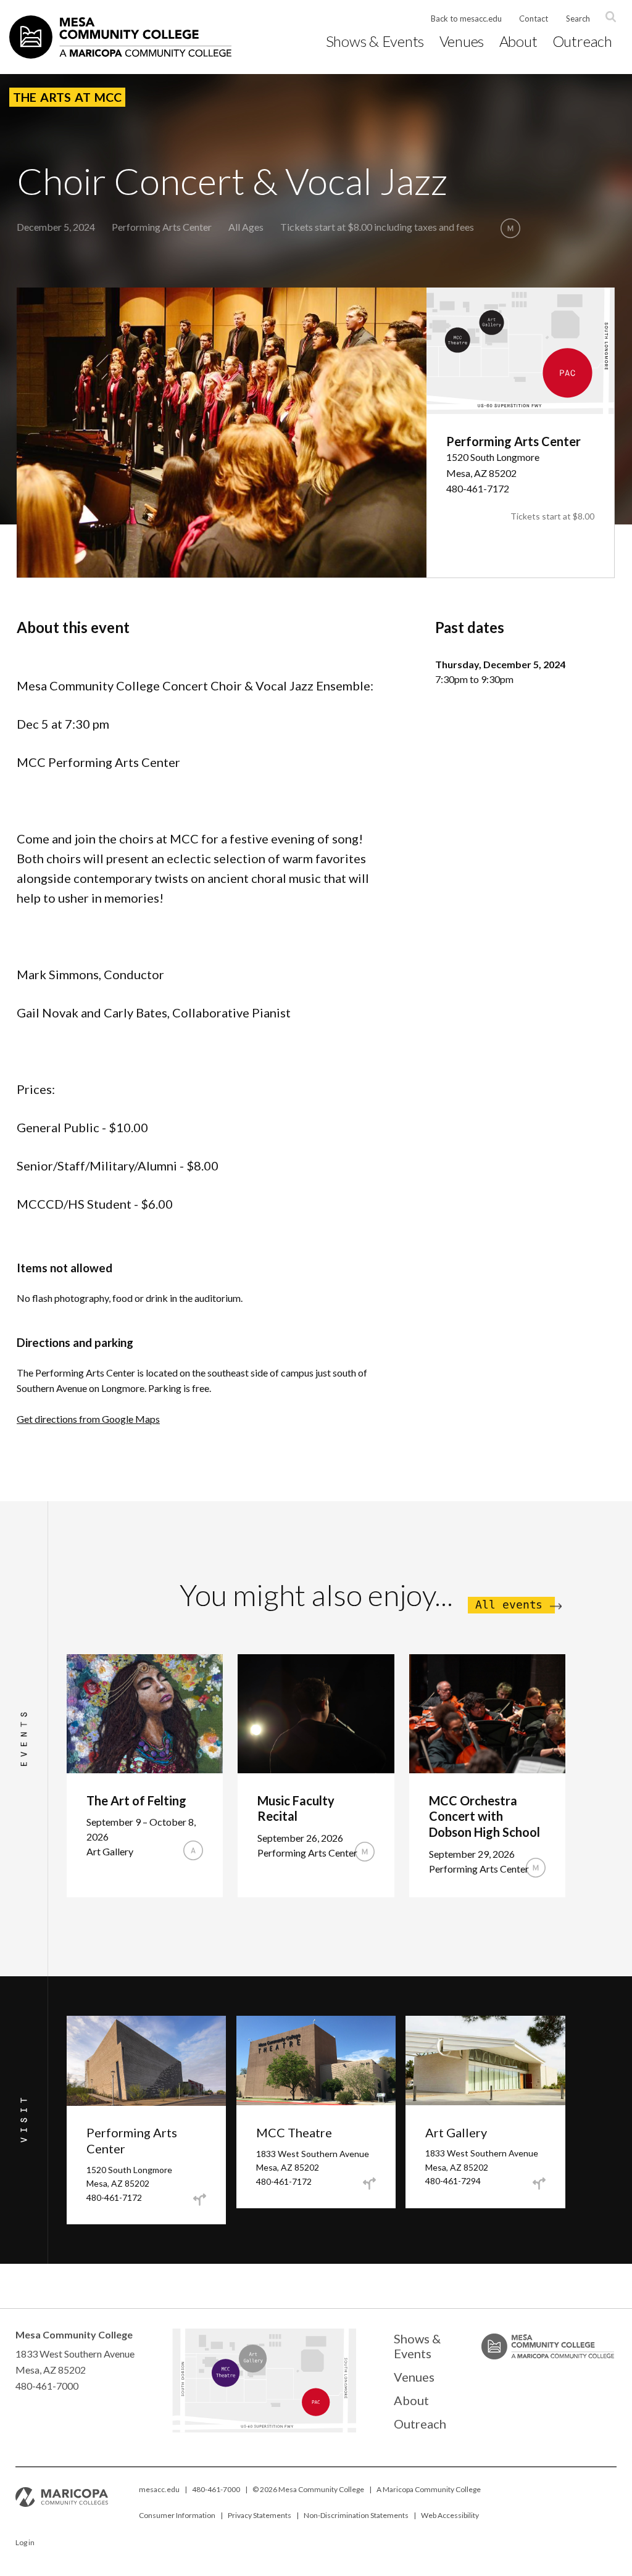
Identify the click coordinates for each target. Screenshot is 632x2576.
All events (509, 1605)
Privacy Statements (260, 2515)
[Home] (120, 37)
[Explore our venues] (264, 2429)
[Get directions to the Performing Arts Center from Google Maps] (199, 2200)
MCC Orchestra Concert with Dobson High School (484, 1816)
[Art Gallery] (261, 2364)
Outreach (582, 41)
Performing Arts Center (162, 227)
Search (578, 19)
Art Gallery (456, 2132)
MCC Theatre (294, 2132)
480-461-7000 (216, 2489)
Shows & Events (375, 41)
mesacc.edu (159, 2489)
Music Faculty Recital (296, 1808)
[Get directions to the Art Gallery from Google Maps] (539, 2184)
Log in (25, 2542)
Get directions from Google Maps (88, 1419)
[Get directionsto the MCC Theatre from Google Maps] (369, 2184)
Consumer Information (177, 2515)
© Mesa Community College (308, 2489)
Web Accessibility (450, 2515)
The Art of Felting (136, 1800)
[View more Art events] (193, 1850)
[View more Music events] (510, 228)
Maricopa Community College (432, 2489)
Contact (534, 19)
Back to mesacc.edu (466, 19)
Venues (462, 41)
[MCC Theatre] (228, 2380)
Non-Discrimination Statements (356, 2515)
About (518, 41)
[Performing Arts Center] (328, 2412)
